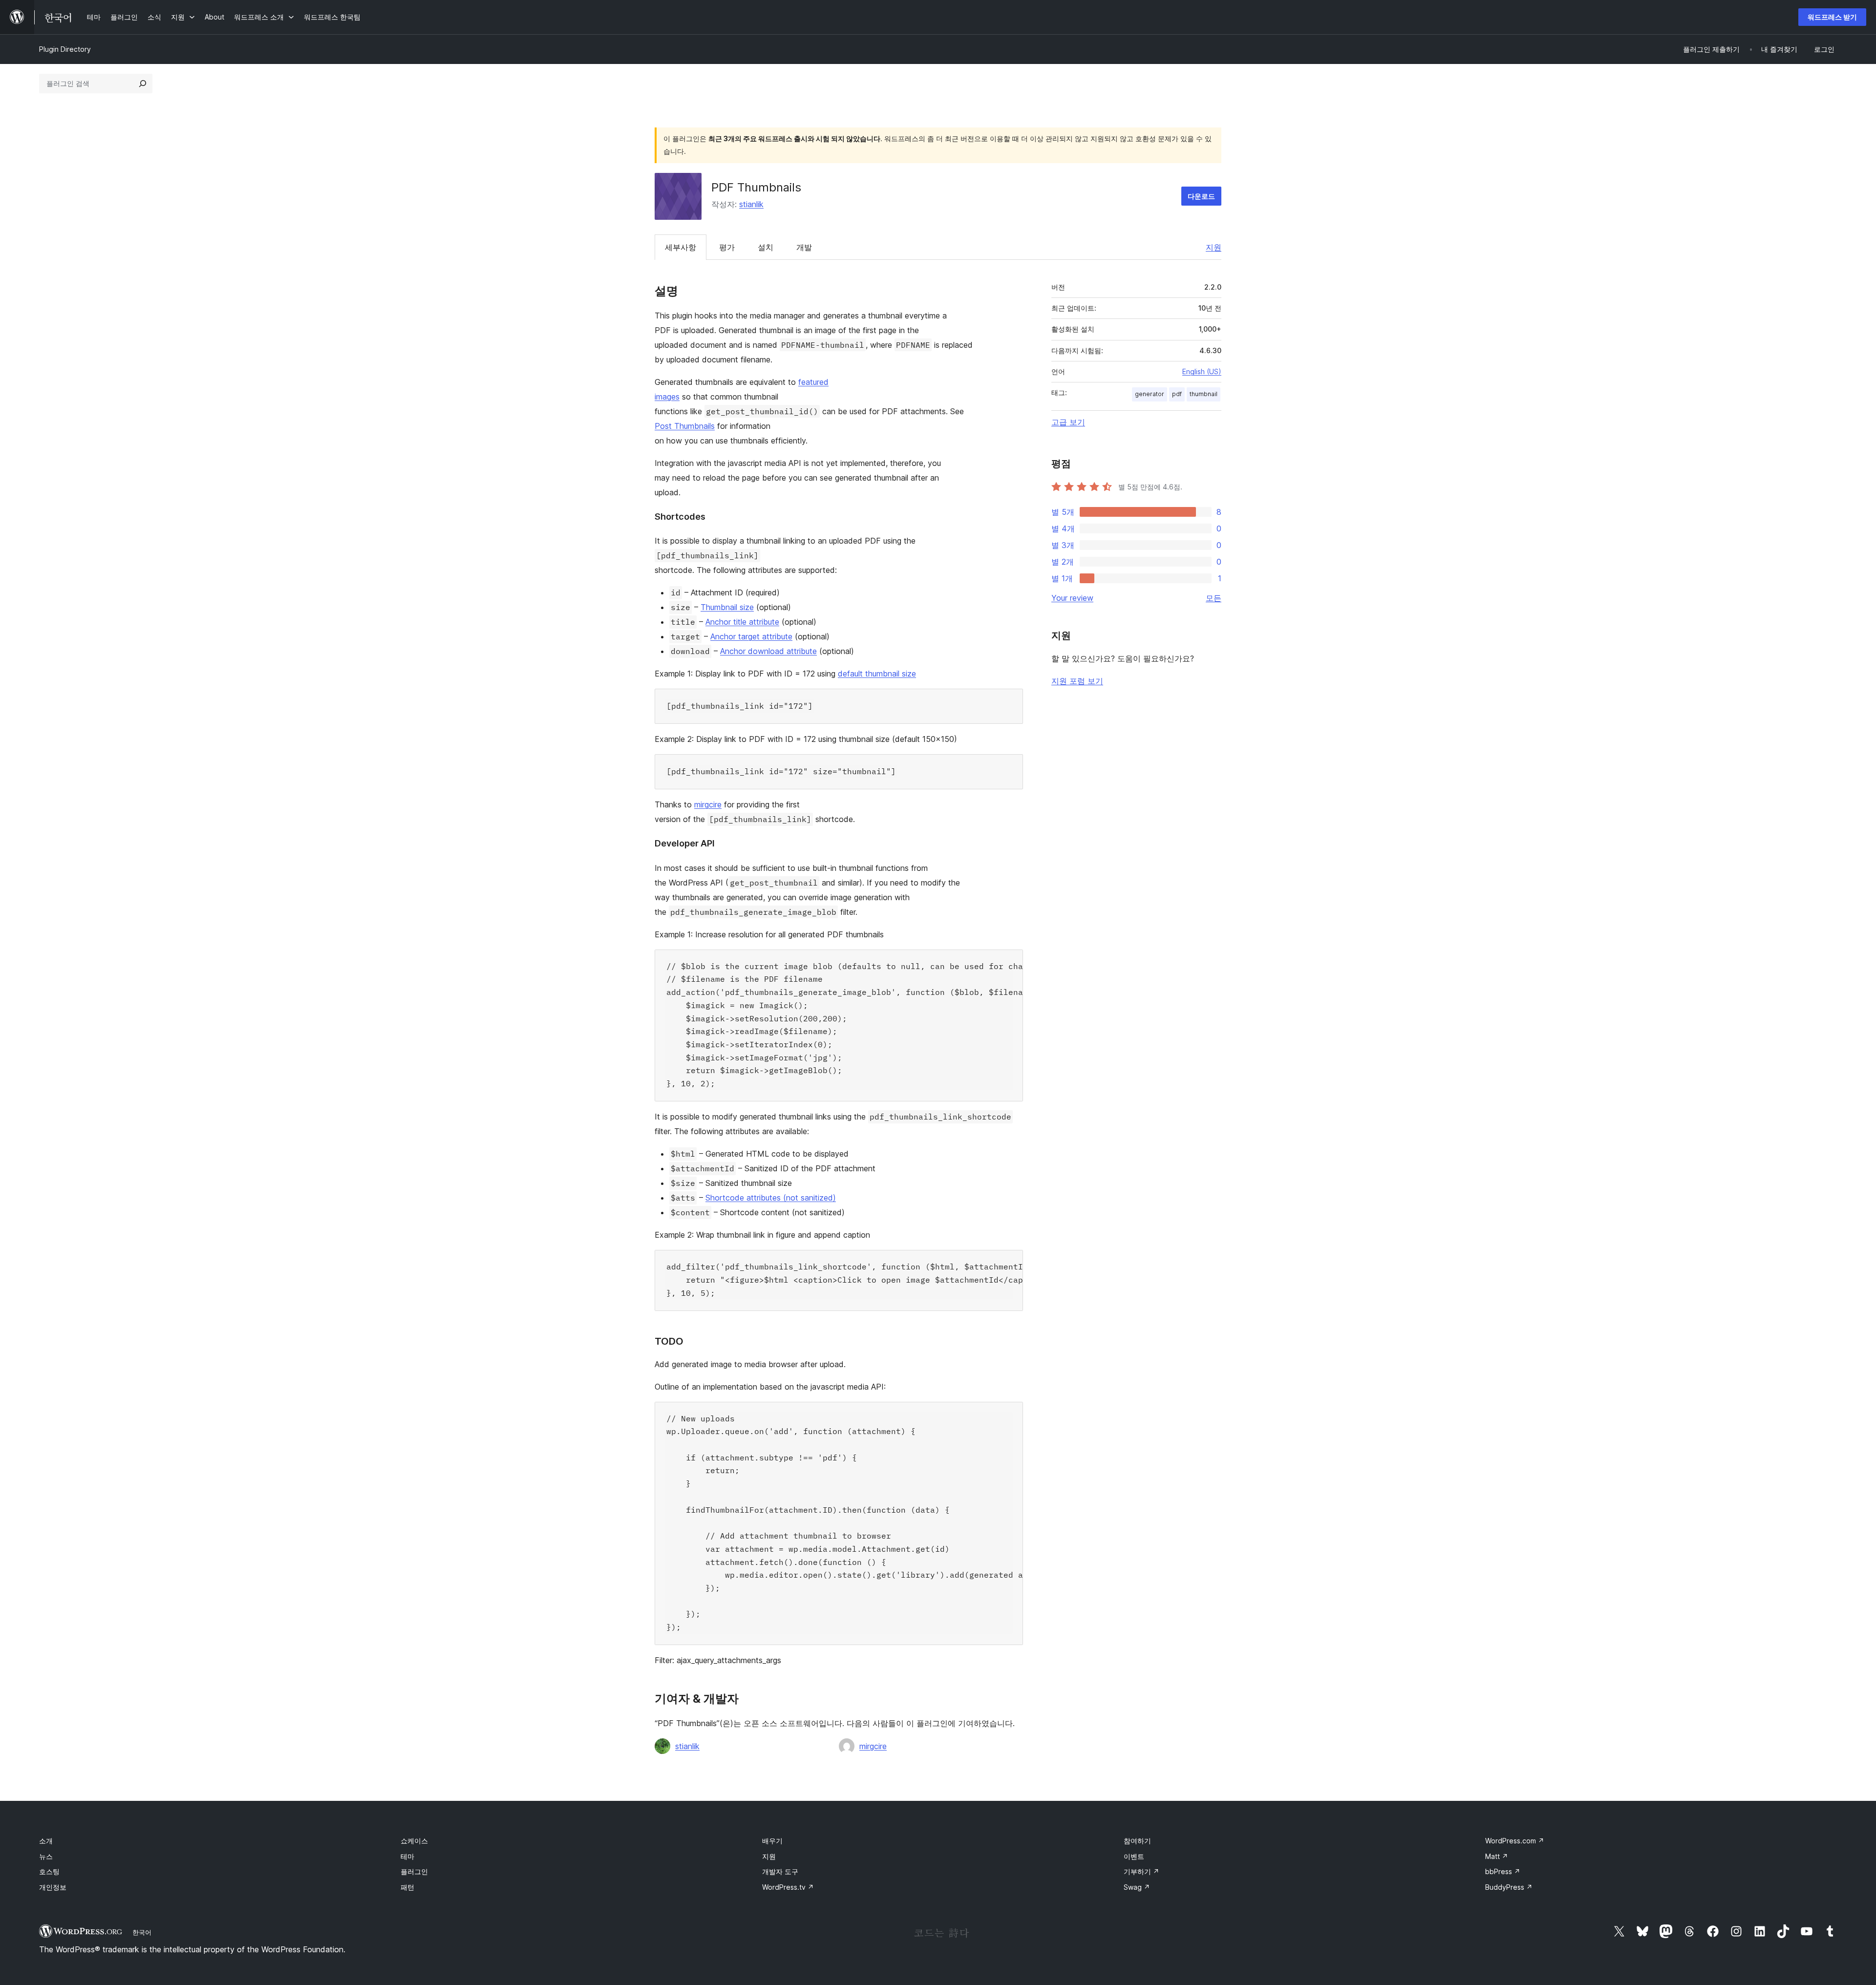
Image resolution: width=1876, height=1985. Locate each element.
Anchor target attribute (751, 636)
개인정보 (53, 1887)
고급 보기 (1068, 422)
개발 (804, 247)
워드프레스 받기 (1832, 17)
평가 (727, 247)
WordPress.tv (788, 1887)
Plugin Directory (65, 49)
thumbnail (1204, 394)
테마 (407, 1856)
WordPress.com (1515, 1841)
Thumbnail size (727, 607)
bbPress (1503, 1871)
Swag (1137, 1887)
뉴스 (46, 1856)
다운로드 (1201, 196)
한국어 (142, 1932)
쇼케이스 (414, 1841)
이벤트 (1134, 1856)
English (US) (1202, 371)
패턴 (407, 1887)
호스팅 (49, 1871)
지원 (1214, 247)
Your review (1072, 598)
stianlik (751, 204)
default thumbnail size (877, 674)
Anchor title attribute (742, 622)
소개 (46, 1841)
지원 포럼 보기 (1077, 681)
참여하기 (1137, 1841)
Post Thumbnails (685, 426)
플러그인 (414, 1871)
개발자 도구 (780, 1871)
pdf (1177, 394)
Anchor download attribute (768, 651)
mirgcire (708, 804)
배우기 (772, 1841)
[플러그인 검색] (143, 84)
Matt (1497, 1856)
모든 (1214, 598)
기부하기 (1141, 1871)
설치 (766, 247)
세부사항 (681, 247)
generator (1150, 394)
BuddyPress (1509, 1887)
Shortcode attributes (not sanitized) (771, 1198)
